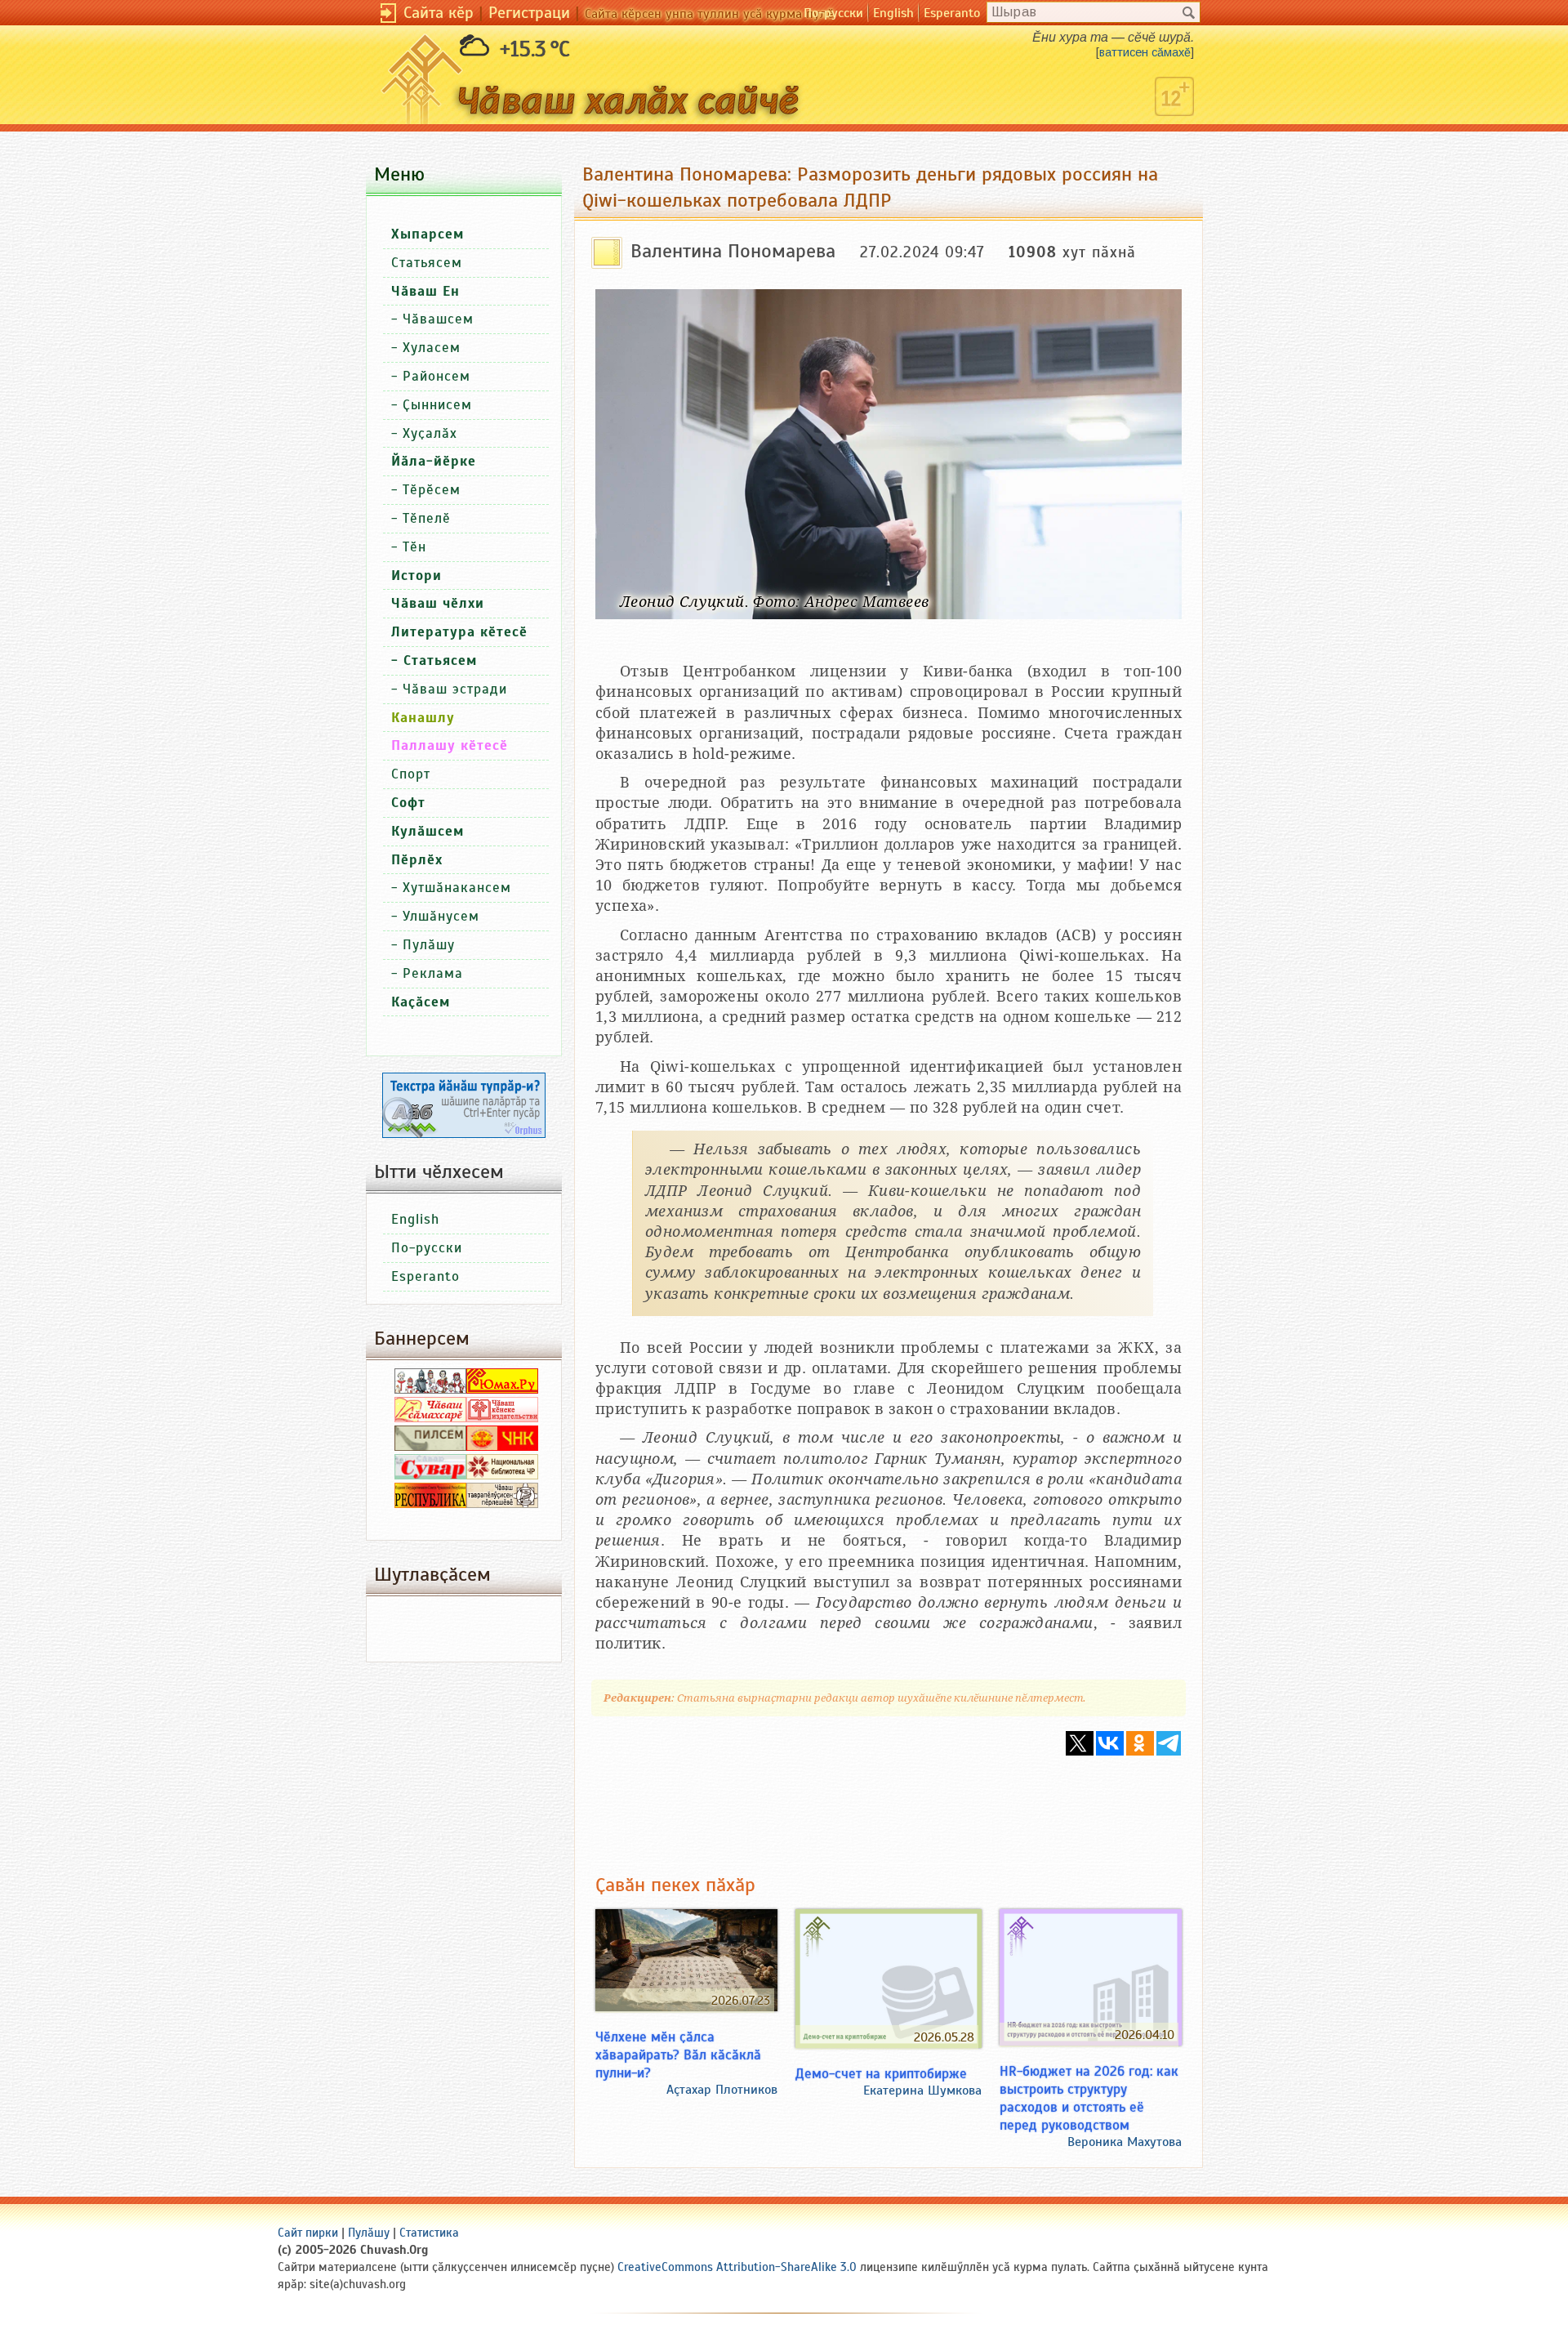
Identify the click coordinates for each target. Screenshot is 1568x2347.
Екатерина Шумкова (922, 2090)
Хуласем (432, 348)
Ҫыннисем (437, 405)
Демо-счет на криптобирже (881, 2073)
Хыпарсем (428, 234)
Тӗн (414, 547)
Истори (416, 576)
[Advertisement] (889, 1803)
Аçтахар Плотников (722, 2090)
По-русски (833, 13)
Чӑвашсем (438, 319)
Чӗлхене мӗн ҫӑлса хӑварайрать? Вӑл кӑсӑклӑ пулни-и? (678, 2055)
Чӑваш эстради (455, 689)
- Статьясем (434, 660)
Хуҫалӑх (430, 433)
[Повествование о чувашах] (430, 1390)
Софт (408, 803)
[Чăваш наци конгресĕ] (502, 1447)
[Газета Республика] (430, 1504)
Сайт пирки (308, 2233)
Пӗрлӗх (417, 860)
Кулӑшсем (428, 831)
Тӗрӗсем (432, 490)
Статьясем (427, 263)
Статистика (429, 2233)
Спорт (411, 774)
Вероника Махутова (1125, 2142)
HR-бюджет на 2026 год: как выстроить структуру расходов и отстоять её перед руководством (1089, 2098)
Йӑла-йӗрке (434, 461)
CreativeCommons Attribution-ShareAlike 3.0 (737, 2267)
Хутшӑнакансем (457, 888)
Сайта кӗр (439, 13)
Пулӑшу (429, 945)
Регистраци (529, 13)
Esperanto (952, 13)
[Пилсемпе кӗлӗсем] (430, 1447)
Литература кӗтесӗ (459, 632)
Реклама (433, 973)
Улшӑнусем (441, 916)
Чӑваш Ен (425, 291)
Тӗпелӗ (427, 518)
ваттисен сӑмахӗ (1145, 52)
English (893, 13)
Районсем (437, 376)
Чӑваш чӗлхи (438, 603)
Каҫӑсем (421, 1002)
